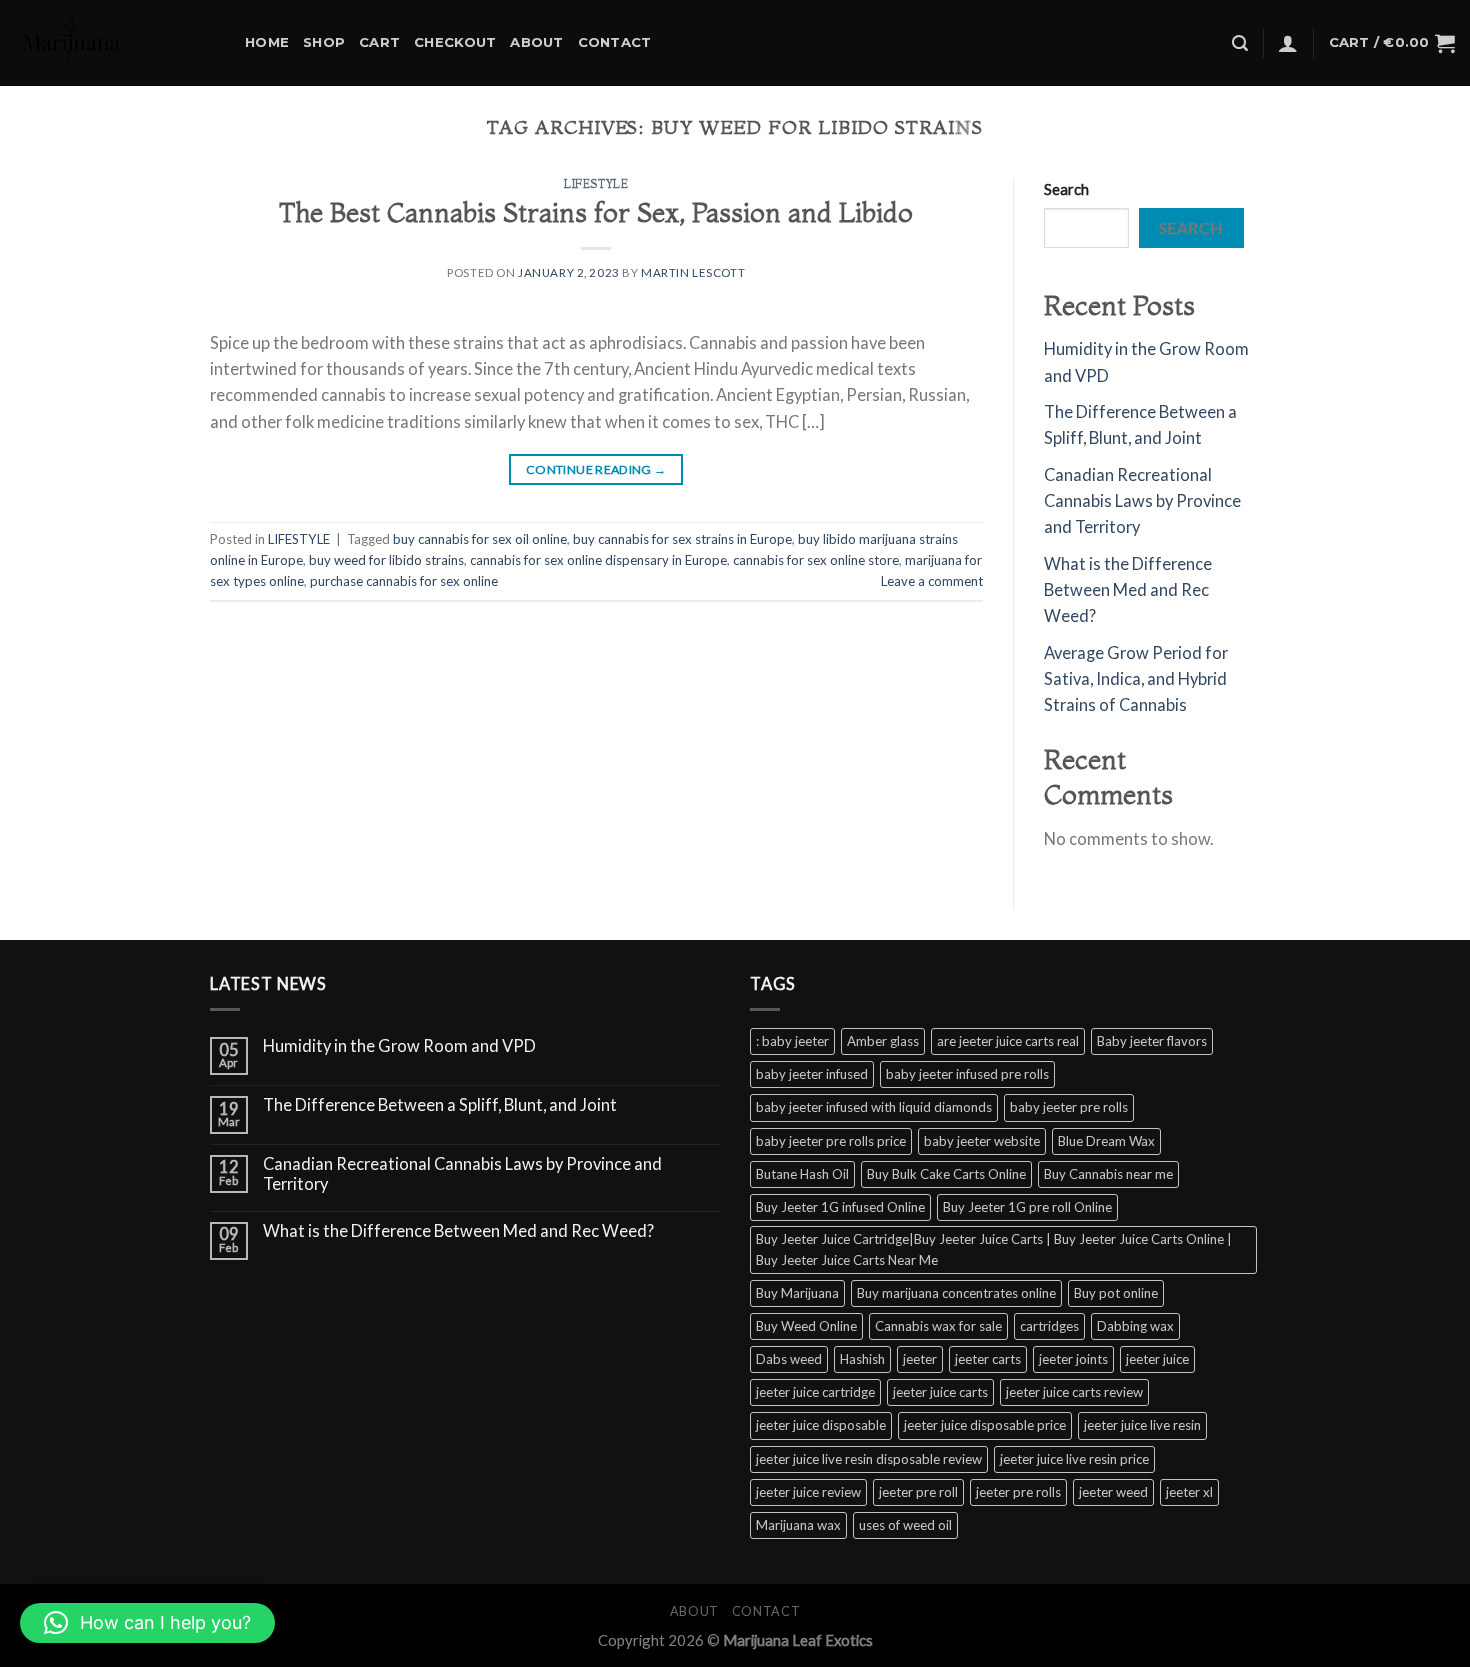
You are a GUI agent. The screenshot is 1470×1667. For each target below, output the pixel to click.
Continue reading (596, 469)
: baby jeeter (792, 1041)
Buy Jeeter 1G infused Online (840, 1207)
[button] (147, 1623)
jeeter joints (1073, 1359)
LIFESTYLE (596, 184)
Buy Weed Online (806, 1326)
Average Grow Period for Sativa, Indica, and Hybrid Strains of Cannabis (1136, 679)
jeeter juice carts (940, 1392)
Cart (379, 42)
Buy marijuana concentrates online (956, 1293)
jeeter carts (988, 1359)
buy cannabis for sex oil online (480, 539)
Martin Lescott (693, 272)
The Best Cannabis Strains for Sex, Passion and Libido (596, 212)
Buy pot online (1116, 1293)
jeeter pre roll (918, 1492)
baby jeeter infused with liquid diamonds (874, 1107)
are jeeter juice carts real (1008, 1041)
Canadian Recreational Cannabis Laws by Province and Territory (1142, 501)
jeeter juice (1157, 1359)
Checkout (455, 42)
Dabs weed (789, 1359)
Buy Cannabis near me (1108, 1174)
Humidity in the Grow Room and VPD (399, 1046)
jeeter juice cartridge (815, 1392)
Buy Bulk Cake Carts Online (946, 1174)
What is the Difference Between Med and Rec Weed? (1128, 590)
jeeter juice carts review (1074, 1392)
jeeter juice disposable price (985, 1425)
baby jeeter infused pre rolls (967, 1074)
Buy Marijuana (797, 1293)
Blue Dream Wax (1106, 1141)
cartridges (1049, 1326)
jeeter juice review (808, 1492)
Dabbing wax (1135, 1326)
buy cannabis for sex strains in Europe (682, 539)
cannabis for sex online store (816, 560)
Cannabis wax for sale (938, 1326)
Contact (615, 42)
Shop (324, 42)
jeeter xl (1189, 1492)
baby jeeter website (982, 1141)
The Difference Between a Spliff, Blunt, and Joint (440, 1105)
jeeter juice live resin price (1074, 1459)
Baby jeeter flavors (1152, 1041)
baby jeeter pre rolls (1069, 1107)
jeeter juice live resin (1142, 1425)
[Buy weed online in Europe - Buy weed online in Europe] (115, 43)
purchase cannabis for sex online (404, 581)
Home (267, 42)
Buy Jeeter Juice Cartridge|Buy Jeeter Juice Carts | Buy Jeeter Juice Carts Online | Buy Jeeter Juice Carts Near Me (994, 1249)
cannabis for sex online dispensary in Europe (598, 560)
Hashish (862, 1359)
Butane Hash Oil (802, 1174)
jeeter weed (1113, 1492)
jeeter (920, 1359)
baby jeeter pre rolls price (831, 1141)
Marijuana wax (798, 1525)
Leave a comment (932, 581)
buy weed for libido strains (386, 560)
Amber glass (883, 1041)
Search (1066, 189)
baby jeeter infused (812, 1074)
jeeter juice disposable (821, 1425)
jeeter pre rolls (1018, 1492)
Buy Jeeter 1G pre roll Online (1027, 1207)
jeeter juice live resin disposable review (869, 1459)
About (536, 42)
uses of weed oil (905, 1525)
